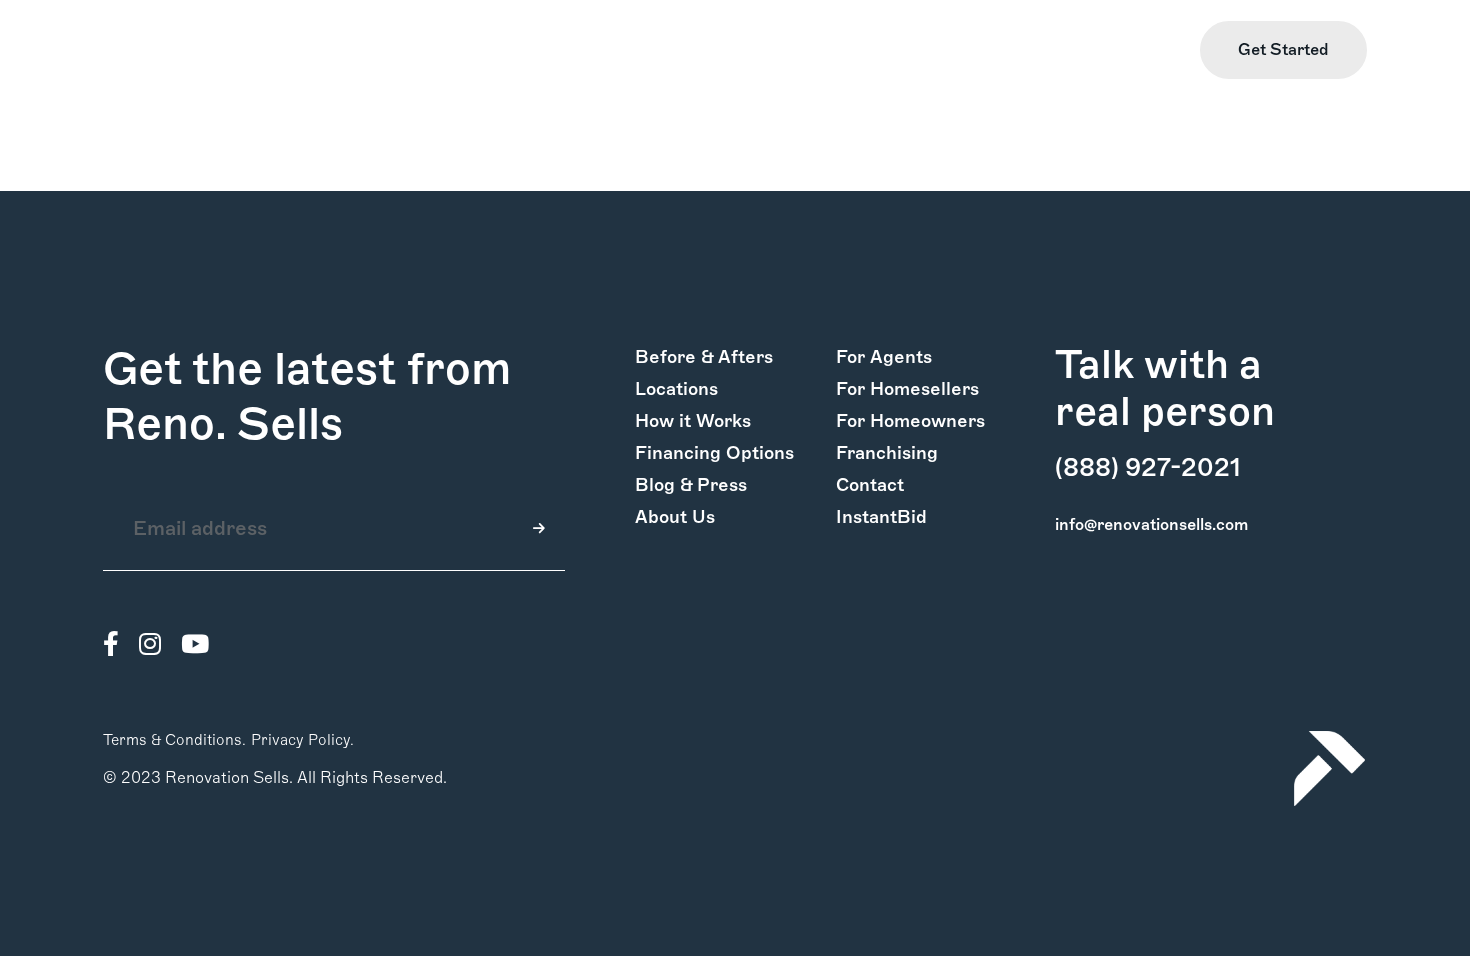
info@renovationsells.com (1151, 524)
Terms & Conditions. (174, 740)
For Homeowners (910, 421)
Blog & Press (691, 485)
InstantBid (881, 517)
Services (333, 50)
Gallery (253, 50)
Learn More (1135, 50)
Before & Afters (704, 357)
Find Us (1041, 50)
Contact (870, 485)
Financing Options (714, 453)
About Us (675, 517)
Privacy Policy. (302, 740)
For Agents (884, 357)
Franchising (887, 453)
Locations (676, 389)
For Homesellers (907, 389)
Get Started (1283, 49)
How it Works (154, 50)
